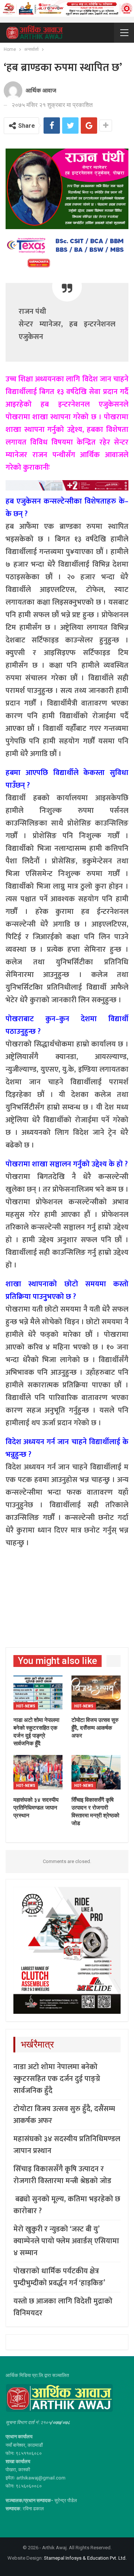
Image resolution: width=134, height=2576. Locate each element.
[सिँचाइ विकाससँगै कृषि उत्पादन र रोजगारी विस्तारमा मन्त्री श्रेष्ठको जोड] (96, 1772)
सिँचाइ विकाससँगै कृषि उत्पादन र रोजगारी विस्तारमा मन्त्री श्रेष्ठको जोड (62, 2175)
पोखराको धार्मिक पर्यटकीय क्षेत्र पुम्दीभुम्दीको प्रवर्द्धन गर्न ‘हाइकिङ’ (59, 2277)
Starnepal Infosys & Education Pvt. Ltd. (85, 2558)
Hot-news (26, 1706)
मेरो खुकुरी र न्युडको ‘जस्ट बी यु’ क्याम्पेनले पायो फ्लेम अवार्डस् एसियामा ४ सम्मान (66, 2241)
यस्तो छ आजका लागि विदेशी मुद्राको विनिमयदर (63, 2307)
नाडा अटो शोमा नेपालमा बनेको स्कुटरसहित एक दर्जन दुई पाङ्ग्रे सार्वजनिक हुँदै (57, 2079)
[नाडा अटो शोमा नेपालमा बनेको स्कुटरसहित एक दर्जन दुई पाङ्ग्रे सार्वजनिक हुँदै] (38, 1693)
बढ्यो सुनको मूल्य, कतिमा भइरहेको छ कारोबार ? (67, 2205)
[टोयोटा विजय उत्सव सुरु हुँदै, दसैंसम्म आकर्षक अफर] (96, 1693)
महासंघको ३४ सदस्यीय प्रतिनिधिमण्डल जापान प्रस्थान (67, 2145)
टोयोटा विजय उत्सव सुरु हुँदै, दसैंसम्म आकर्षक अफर (64, 2115)
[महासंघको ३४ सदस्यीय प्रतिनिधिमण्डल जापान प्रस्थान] (38, 1772)
